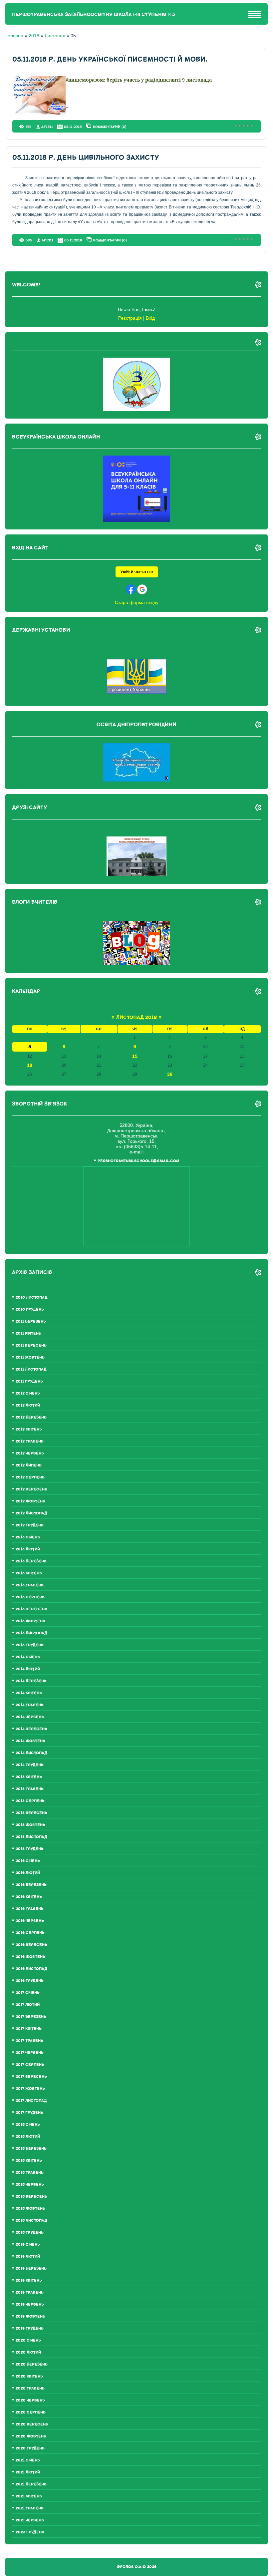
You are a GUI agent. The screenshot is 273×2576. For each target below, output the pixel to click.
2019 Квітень (29, 2280)
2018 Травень (30, 2173)
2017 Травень (29, 2041)
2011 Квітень (28, 1333)
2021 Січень (28, 2460)
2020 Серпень (31, 2412)
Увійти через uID (137, 572)
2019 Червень (30, 2304)
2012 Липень (29, 1465)
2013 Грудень (30, 1645)
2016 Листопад (31, 1969)
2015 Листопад (31, 1837)
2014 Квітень (29, 1693)
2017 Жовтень (30, 2089)
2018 (34, 36)
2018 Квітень (29, 2161)
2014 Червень (30, 1717)
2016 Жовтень (30, 1957)
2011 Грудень (29, 1381)
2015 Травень (30, 1789)
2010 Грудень (30, 1309)
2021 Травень (30, 2508)
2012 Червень (30, 1453)
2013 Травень (30, 1585)
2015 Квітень (29, 1777)
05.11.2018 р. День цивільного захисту (86, 158)
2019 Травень (30, 2292)
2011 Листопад (31, 1369)
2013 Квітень (29, 1573)
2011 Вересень (31, 1345)
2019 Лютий (28, 2256)
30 (170, 1074)
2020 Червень (30, 2400)
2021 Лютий (28, 2472)
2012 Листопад (31, 1513)
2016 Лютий (28, 1873)
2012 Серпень (30, 1477)
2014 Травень (30, 1705)
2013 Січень (28, 1537)
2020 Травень (30, 2388)
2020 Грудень (30, 2448)
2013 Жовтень (30, 1621)
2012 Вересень (31, 1489)
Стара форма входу (137, 602)
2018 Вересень (31, 2197)
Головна (14, 36)
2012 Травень (30, 1441)
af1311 (47, 127)
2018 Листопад (31, 2221)
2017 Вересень (31, 2077)
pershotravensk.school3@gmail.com (138, 1161)
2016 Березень (31, 1885)
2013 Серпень (30, 1597)
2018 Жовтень (30, 2209)
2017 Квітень (29, 2029)
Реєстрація (130, 318)
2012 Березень (31, 1417)
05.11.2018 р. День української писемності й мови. (110, 59)
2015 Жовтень (30, 1825)
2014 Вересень (31, 1729)
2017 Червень (30, 2053)
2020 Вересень (32, 2424)
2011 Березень (31, 1321)
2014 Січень (28, 1657)
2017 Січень (28, 1993)
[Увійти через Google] (142, 589)
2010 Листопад (32, 1297)
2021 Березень (31, 2484)
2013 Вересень (31, 1609)
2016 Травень (30, 1909)
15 (135, 1056)
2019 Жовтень (30, 2316)
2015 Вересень (31, 1813)
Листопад (55, 36)
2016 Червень (30, 1921)
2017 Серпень (30, 2065)
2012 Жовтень (30, 1501)
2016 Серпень (30, 1933)
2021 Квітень (29, 2496)
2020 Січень (28, 2340)
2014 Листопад (31, 1753)
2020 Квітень (29, 2376)
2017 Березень (31, 2017)
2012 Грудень (30, 1525)
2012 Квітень (29, 1429)
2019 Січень (28, 2245)
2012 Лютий (28, 1405)
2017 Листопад (31, 2101)
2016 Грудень (30, 1981)
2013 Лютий (28, 1549)
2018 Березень (31, 2149)
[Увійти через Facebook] (131, 589)
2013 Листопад (31, 1633)
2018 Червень (30, 2185)
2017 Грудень (29, 2113)
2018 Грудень (30, 2233)
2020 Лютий (28, 2352)
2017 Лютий (28, 2005)
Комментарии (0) (110, 127)
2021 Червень (30, 2520)
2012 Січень (28, 1393)
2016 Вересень (31, 1945)
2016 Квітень (29, 1897)
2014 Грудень (30, 1765)
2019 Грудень (30, 2328)
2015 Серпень (30, 1801)
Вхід (150, 318)
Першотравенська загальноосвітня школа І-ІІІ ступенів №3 (94, 14)
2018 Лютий (28, 2137)
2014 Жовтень (30, 1741)
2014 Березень (31, 1681)
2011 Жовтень (30, 1357)
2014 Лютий (28, 1669)
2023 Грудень (30, 2532)
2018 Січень (28, 2125)
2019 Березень (31, 2268)
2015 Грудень (30, 1849)
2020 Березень (32, 2364)
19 (30, 1065)
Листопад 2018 (136, 1017)
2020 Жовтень (31, 2436)
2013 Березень (31, 1561)
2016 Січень (28, 1861)
